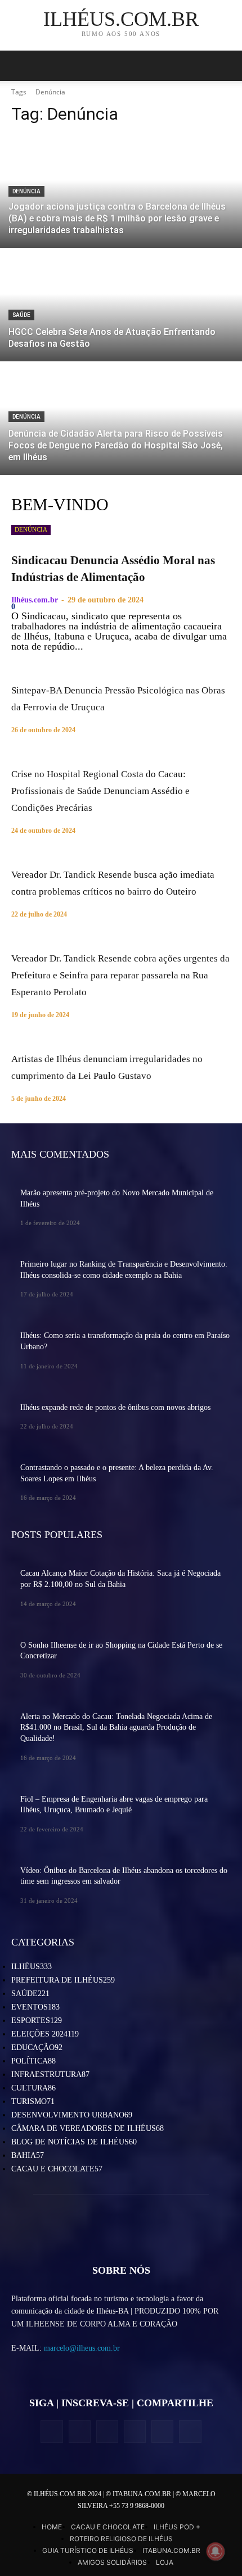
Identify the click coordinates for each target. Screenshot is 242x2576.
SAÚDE (21, 315)
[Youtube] (190, 2431)
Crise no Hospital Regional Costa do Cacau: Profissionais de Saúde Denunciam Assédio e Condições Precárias (100, 791)
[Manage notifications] (216, 2551)
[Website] (135, 2431)
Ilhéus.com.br (35, 600)
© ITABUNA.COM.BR (139, 2494)
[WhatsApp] (162, 2431)
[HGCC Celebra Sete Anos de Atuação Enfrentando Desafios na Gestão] (121, 305)
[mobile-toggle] (19, 66)
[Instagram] (80, 2431)
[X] (107, 2431)
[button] (226, 66)
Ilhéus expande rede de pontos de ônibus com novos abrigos (115, 1407)
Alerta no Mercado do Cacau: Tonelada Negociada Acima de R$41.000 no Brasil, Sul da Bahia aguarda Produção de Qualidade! (116, 1727)
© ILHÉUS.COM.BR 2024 (65, 2494)
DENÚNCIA (26, 191)
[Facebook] (51, 2431)
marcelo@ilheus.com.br (82, 2348)
